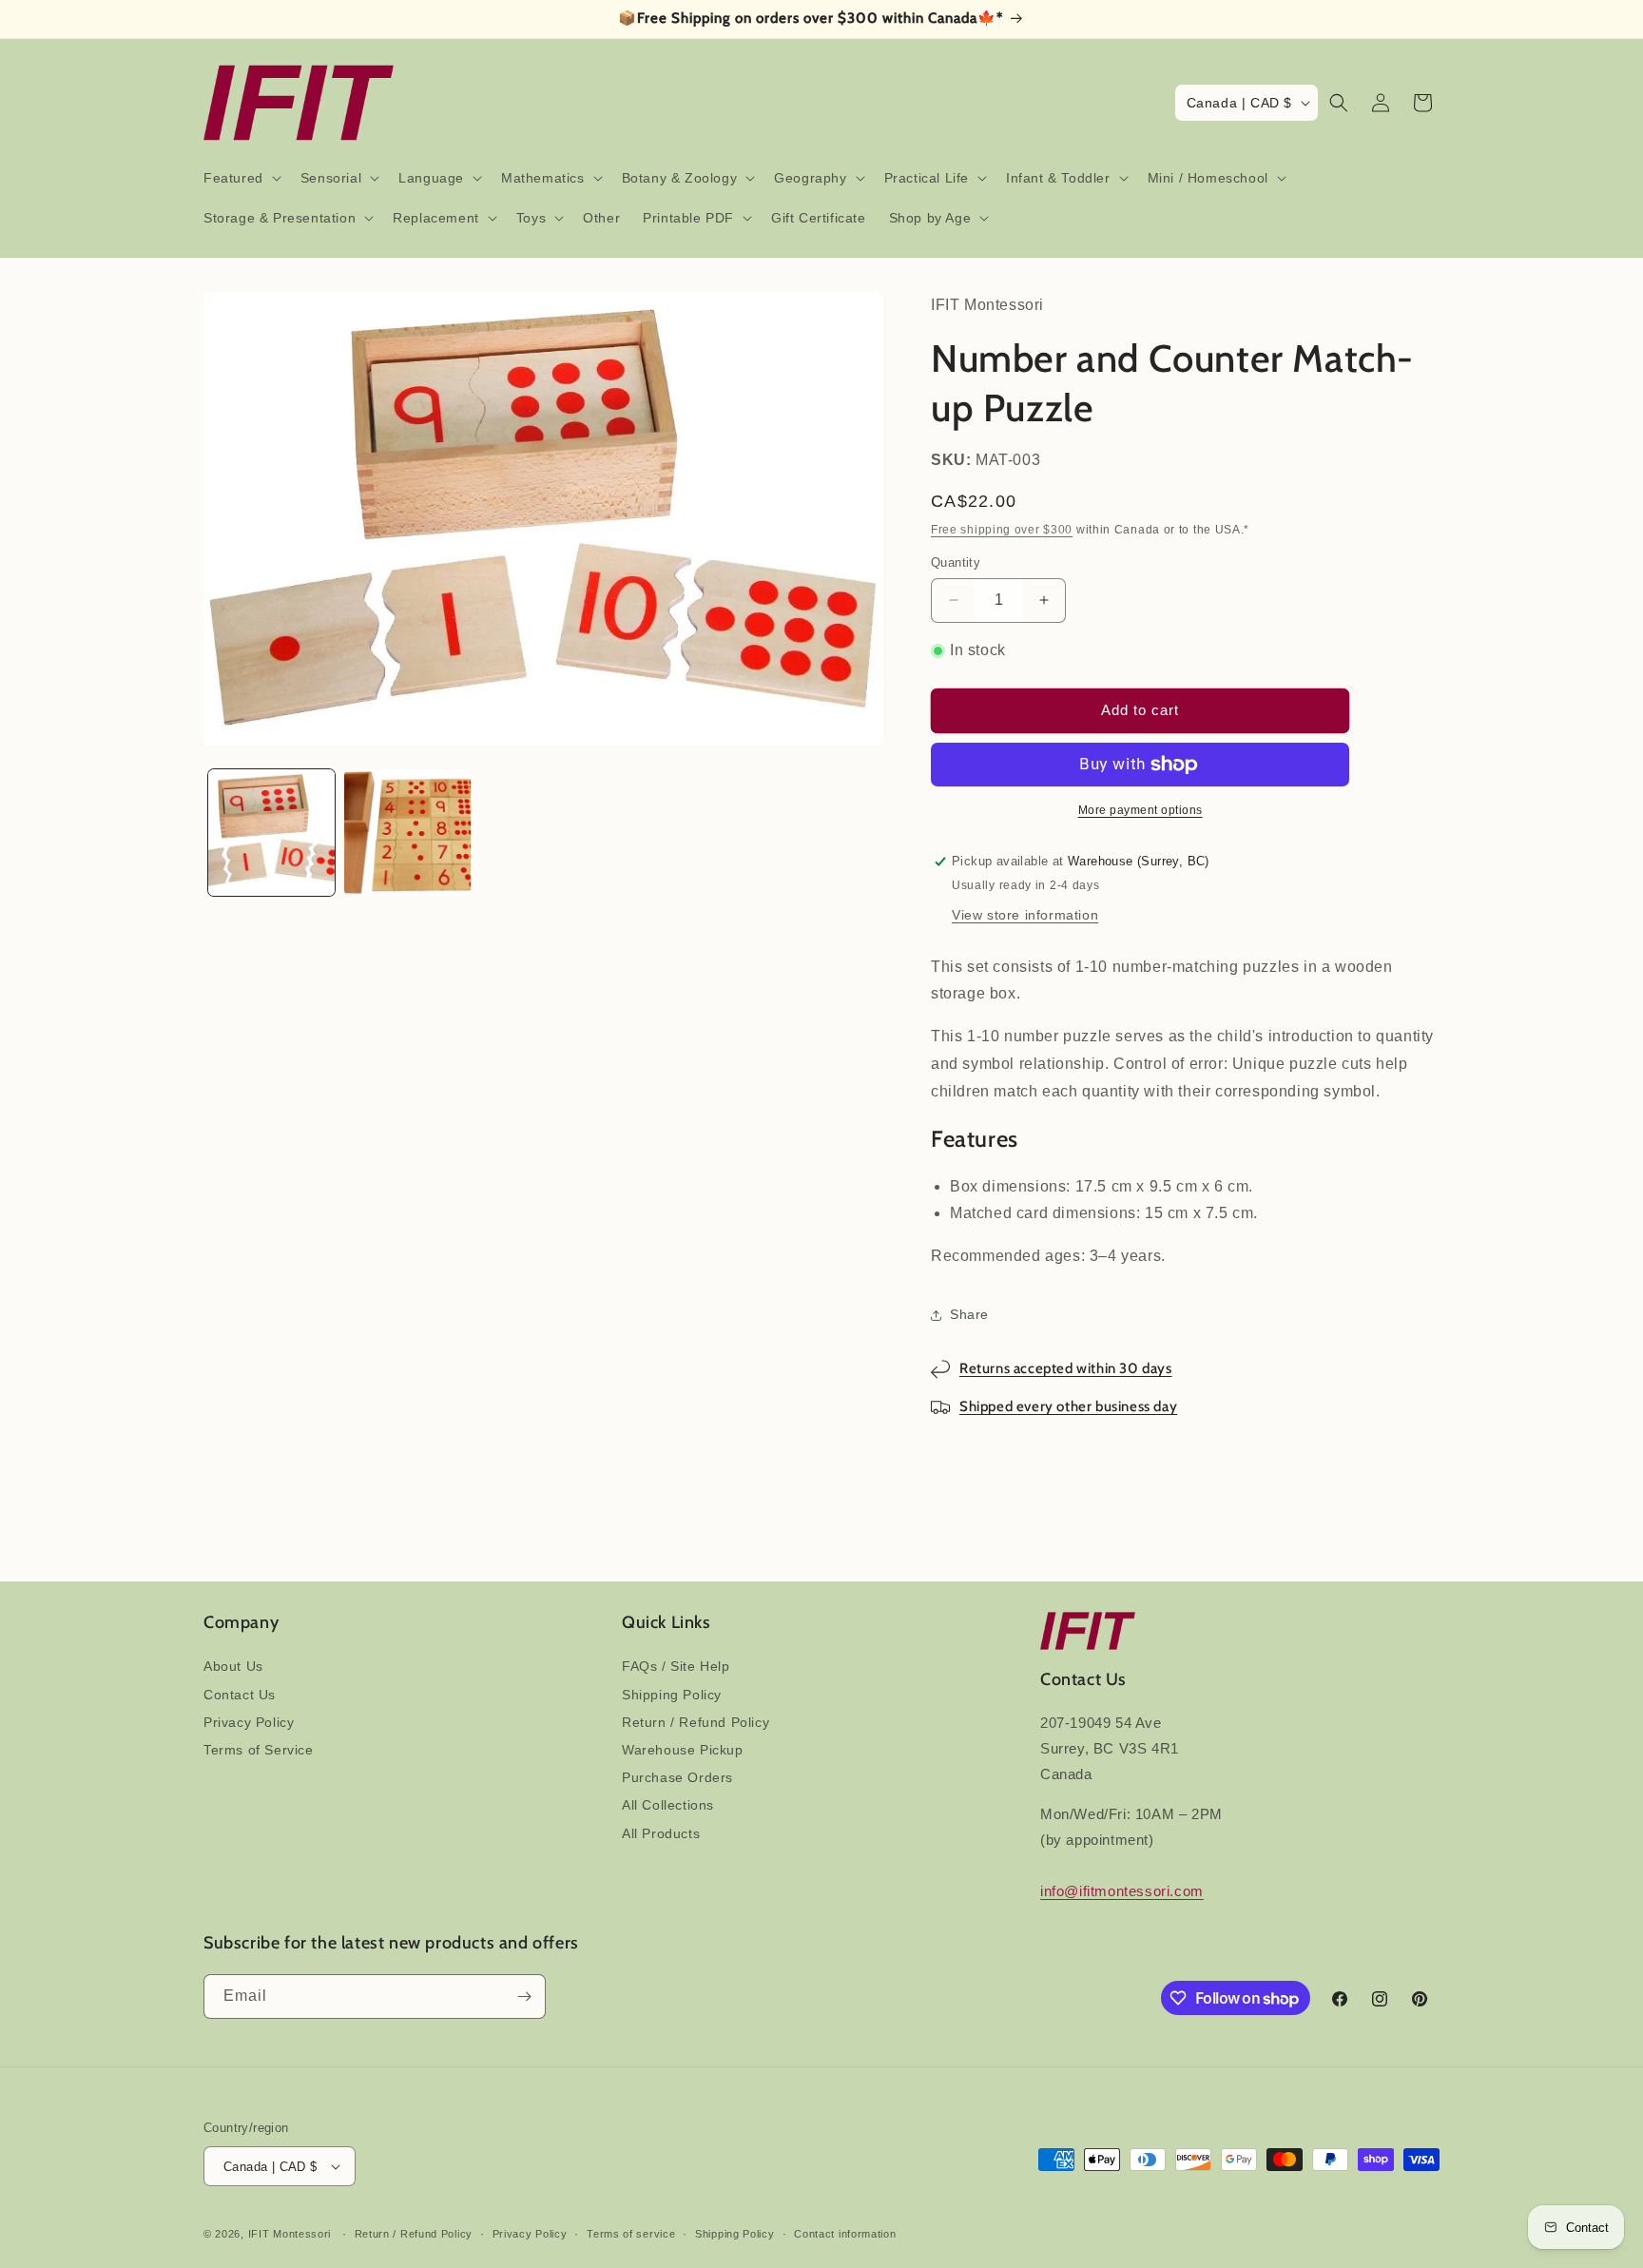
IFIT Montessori (290, 2234)
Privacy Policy (249, 1722)
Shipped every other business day (1068, 1406)
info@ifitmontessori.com (1122, 1891)
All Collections (668, 1805)
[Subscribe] (524, 1997)
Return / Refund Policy (696, 1722)
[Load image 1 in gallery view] (271, 833)
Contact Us (240, 1695)
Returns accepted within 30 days (1066, 1368)
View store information (1025, 915)
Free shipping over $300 (1002, 530)
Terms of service (631, 2234)
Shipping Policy (672, 1695)
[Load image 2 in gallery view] (407, 833)
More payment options (1140, 810)
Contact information (845, 2234)
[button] (241, 178)
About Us (233, 1666)
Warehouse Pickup (683, 1750)
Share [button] (969, 1314)
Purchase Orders (677, 1777)
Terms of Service (259, 1750)
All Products (661, 1833)
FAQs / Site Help (676, 1666)
